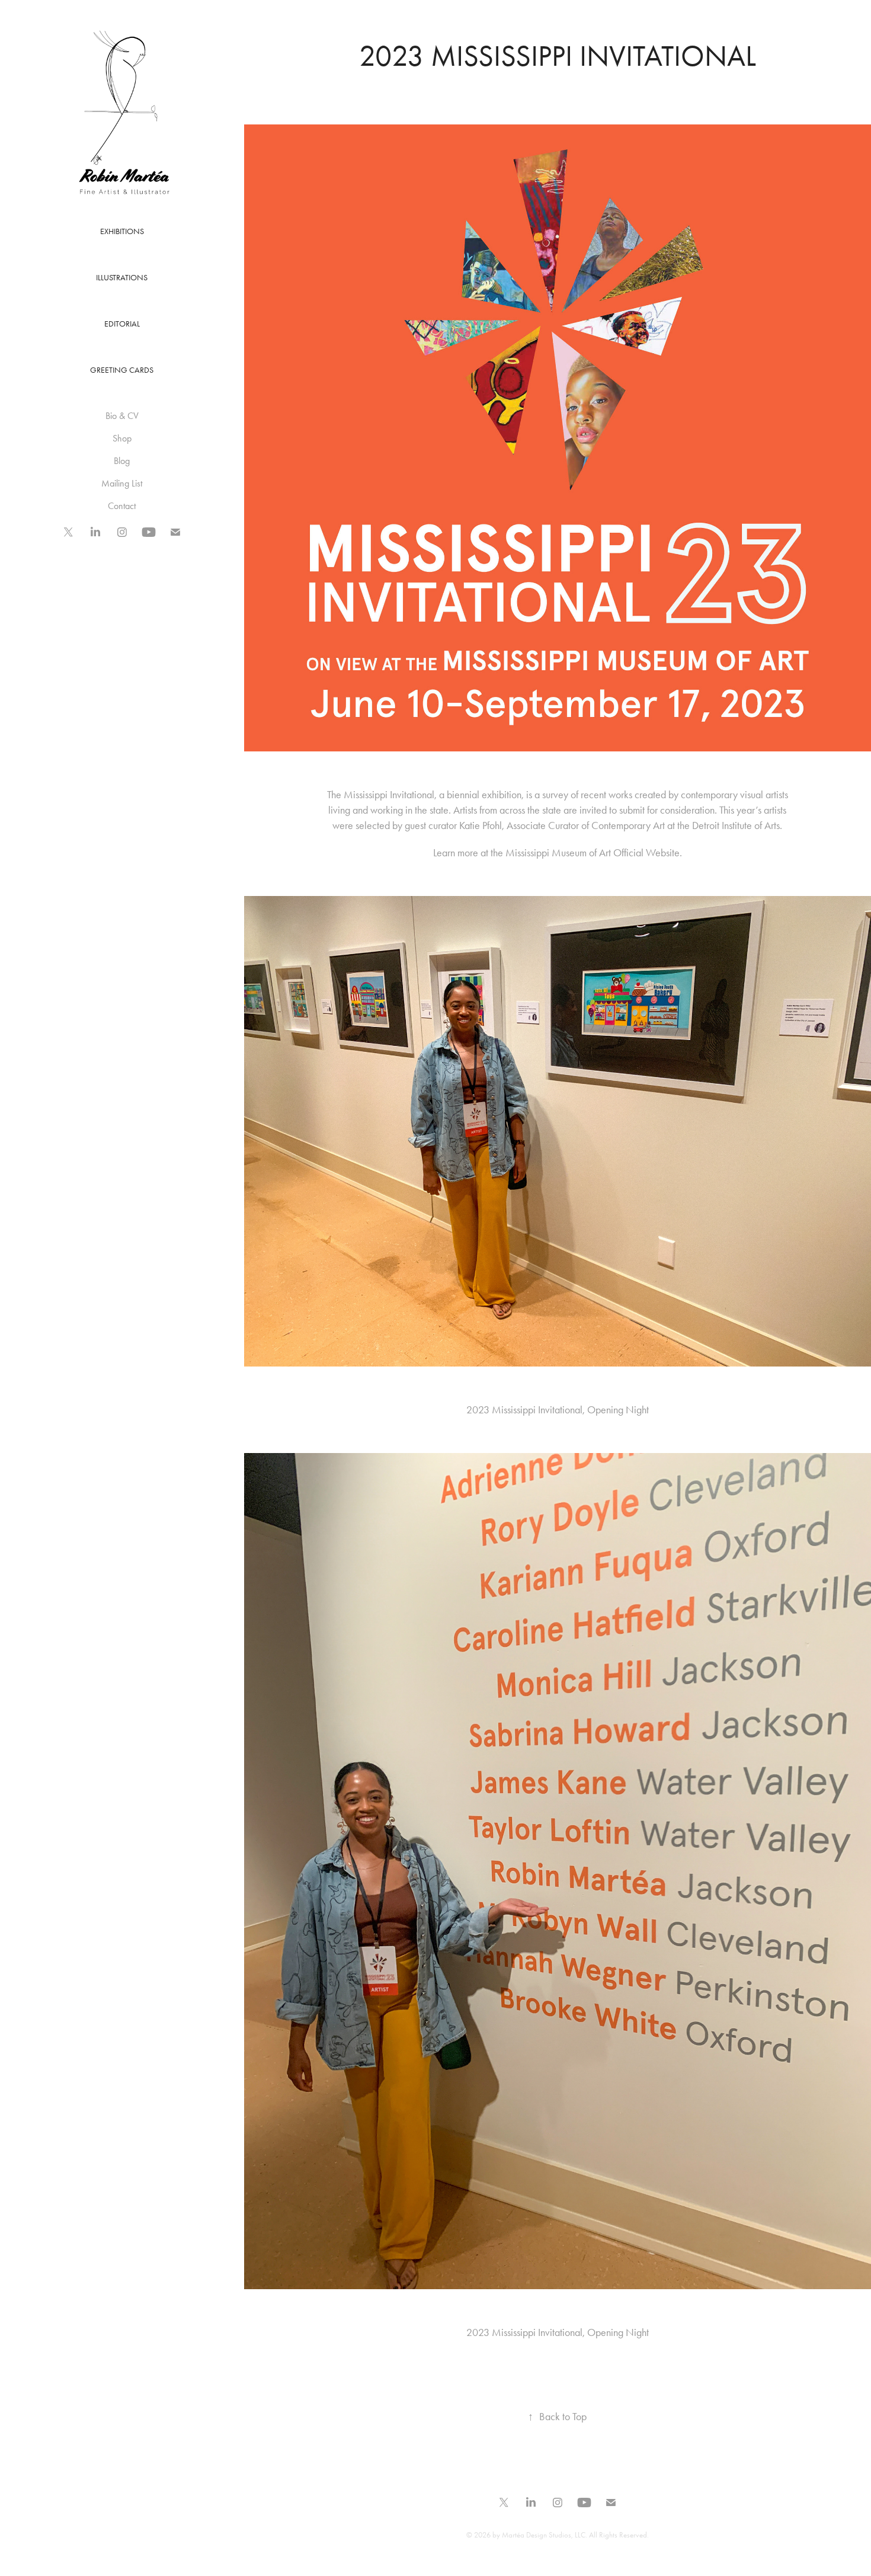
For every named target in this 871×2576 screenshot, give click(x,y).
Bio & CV (122, 416)
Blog (122, 461)
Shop (122, 438)
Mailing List (122, 483)
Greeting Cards (122, 370)
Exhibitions (122, 231)
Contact (122, 506)
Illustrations (122, 278)
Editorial (122, 324)
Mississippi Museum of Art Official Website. (594, 853)
